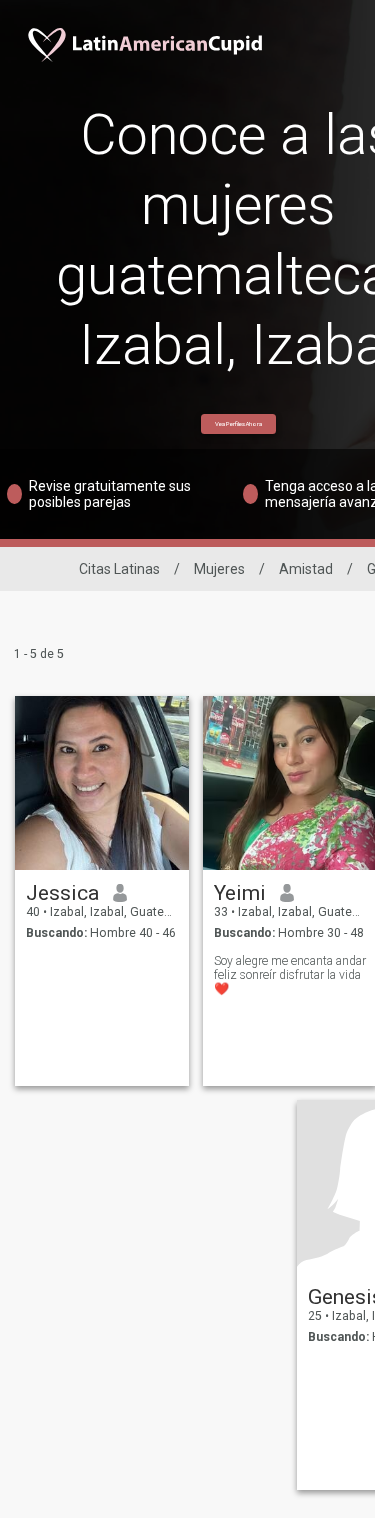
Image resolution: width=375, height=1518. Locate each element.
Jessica (62, 893)
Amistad (306, 569)
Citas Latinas (119, 569)
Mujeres (219, 569)
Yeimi (240, 893)
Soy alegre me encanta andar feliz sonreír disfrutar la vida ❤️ (290, 975)
